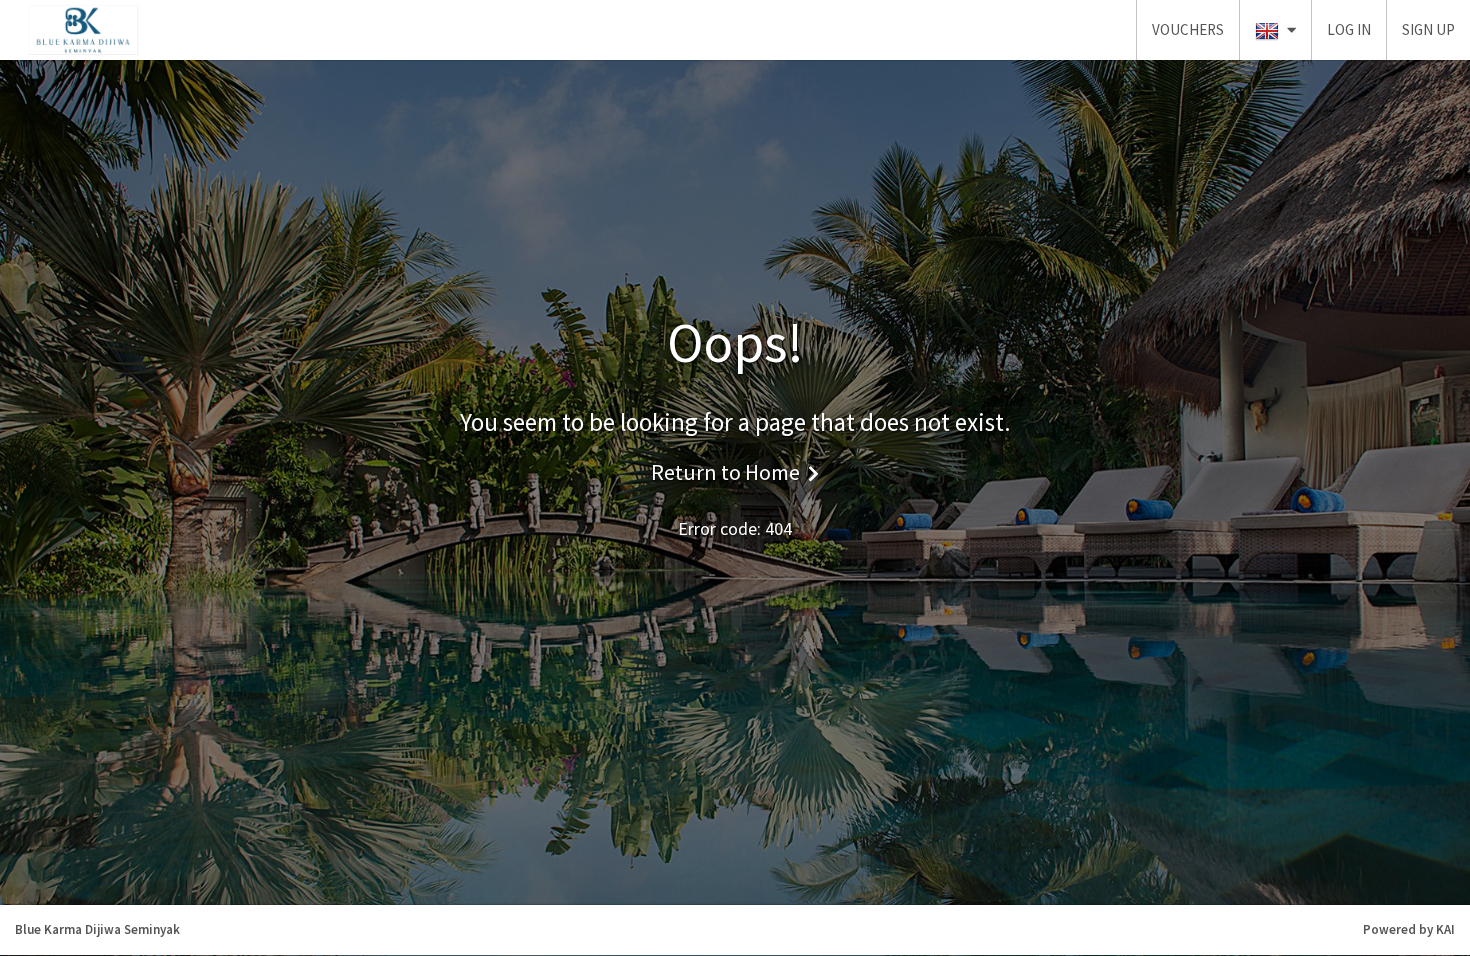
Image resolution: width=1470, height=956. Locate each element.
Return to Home (725, 472)
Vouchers (1188, 29)
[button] (1275, 30)
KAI (1445, 929)
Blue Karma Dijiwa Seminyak (97, 929)
